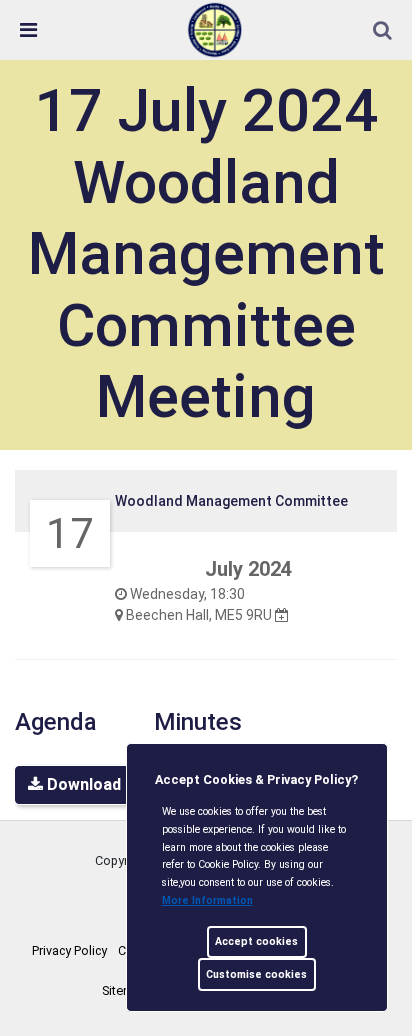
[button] (384, 32)
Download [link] (82, 784)
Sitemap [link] (125, 990)
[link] (215, 29)
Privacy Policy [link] (69, 950)
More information (207, 900)
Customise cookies (256, 974)
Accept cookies (256, 941)
